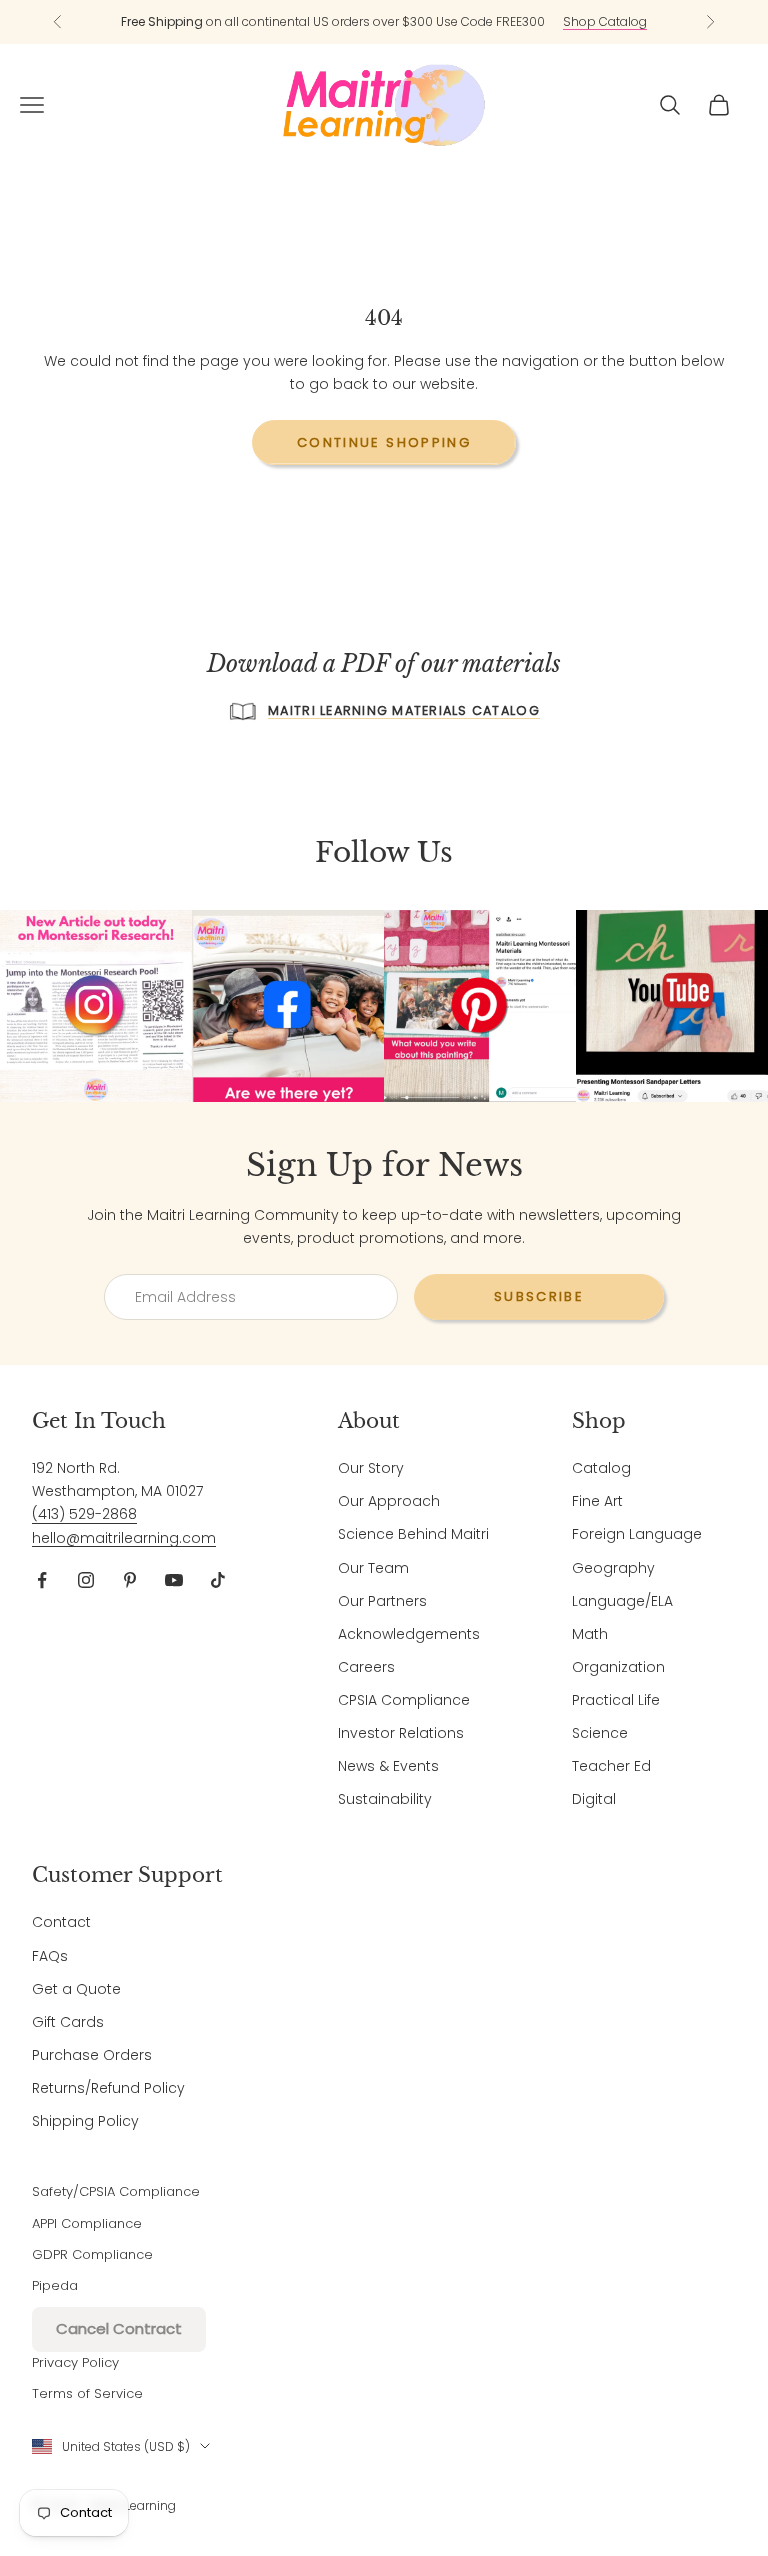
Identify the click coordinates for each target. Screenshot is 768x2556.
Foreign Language (637, 1534)
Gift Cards (68, 2022)
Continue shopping (384, 442)
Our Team (373, 1568)
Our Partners (382, 1601)
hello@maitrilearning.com (124, 1538)
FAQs (50, 1956)
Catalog (601, 1468)
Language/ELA (622, 1601)
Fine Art (597, 1501)
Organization (618, 1667)
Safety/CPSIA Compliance (116, 2191)
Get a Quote (76, 1989)
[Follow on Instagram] (86, 1580)
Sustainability (385, 1799)
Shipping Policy (85, 2121)
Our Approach (389, 1501)
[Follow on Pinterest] (130, 1580)
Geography (613, 1568)
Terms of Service (87, 2393)
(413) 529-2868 (84, 1514)
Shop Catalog (605, 21)
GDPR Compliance (92, 2254)
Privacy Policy (75, 2362)
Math (590, 1634)
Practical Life (616, 1700)
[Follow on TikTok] (218, 1580)
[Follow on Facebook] (42, 1580)
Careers (366, 1667)
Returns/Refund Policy (108, 2088)
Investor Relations (401, 1733)
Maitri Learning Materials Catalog (404, 710)
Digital (594, 1799)
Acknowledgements (409, 1634)
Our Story (371, 1468)
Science (600, 1733)
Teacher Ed (611, 1766)
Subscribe (539, 1296)
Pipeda (55, 2285)
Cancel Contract (119, 2328)
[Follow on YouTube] (174, 1580)
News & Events (388, 1766)
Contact (61, 1922)
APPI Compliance (87, 2223)
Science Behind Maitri (413, 1534)
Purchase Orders (92, 2055)
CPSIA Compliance (404, 1700)
